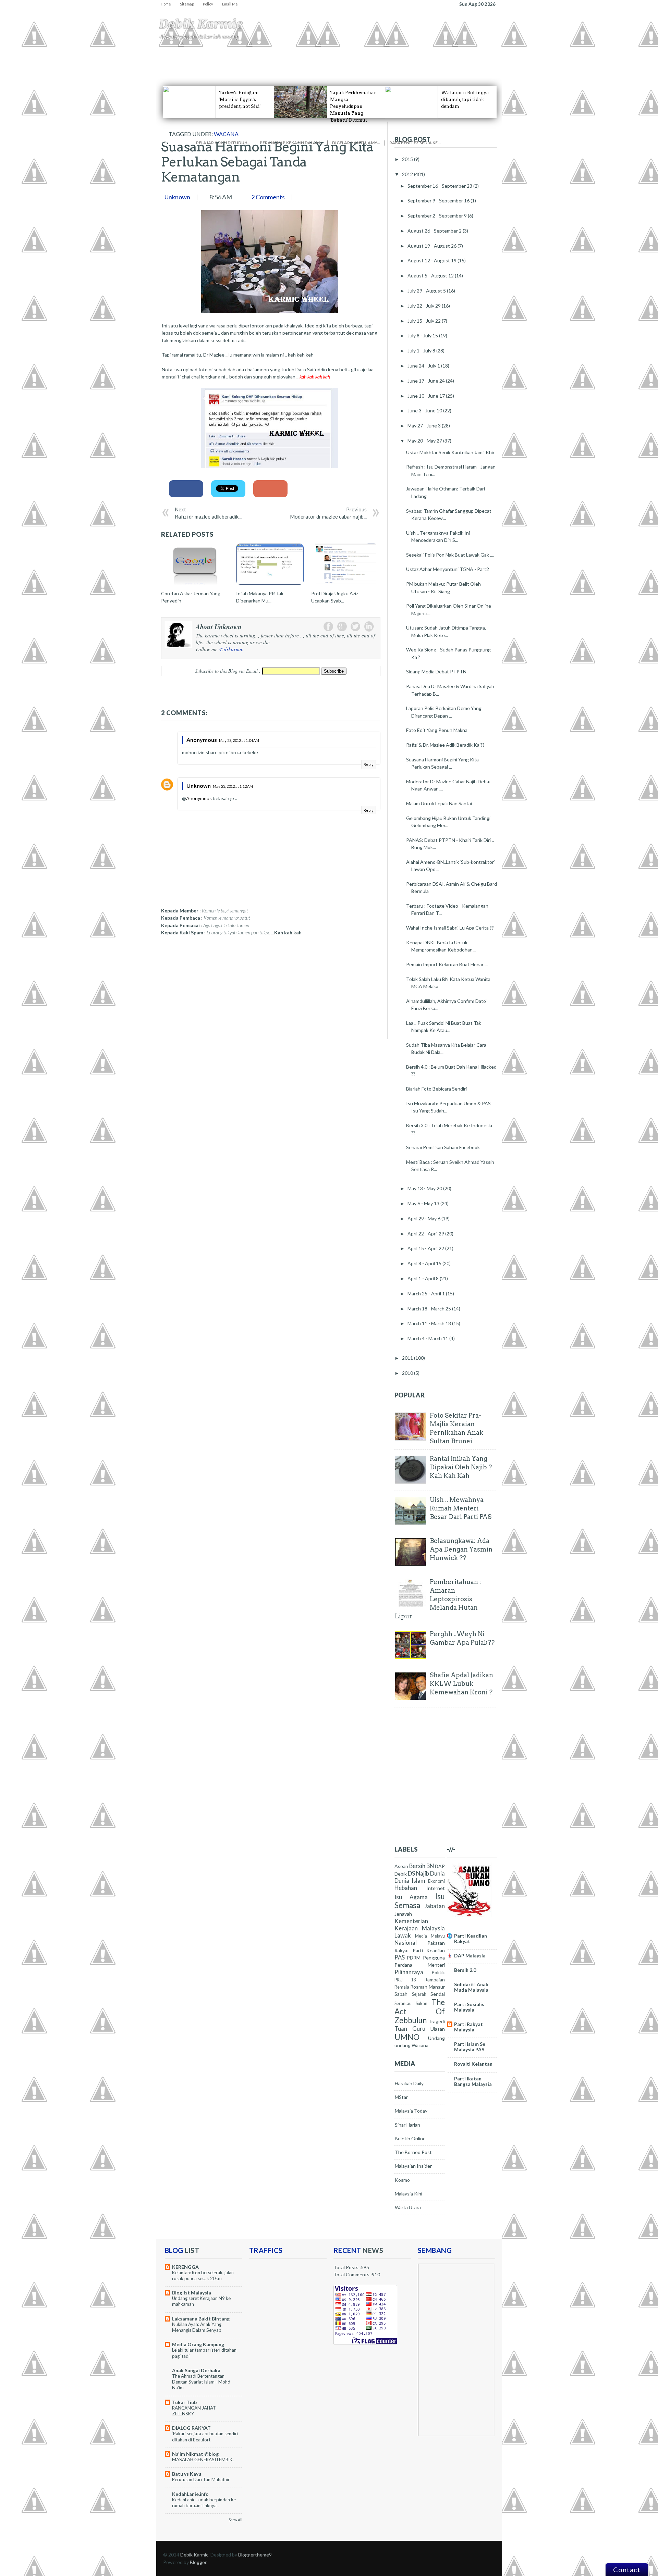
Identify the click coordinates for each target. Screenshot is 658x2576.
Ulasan (438, 2029)
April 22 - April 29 (426, 1234)
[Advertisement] (212, 986)
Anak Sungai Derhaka (196, 2370)
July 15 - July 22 (425, 321)
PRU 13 (405, 1980)
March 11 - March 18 (430, 1323)
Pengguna (370, 58)
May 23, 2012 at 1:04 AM (239, 740)
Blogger (198, 2562)
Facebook (328, 626)
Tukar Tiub (184, 2402)
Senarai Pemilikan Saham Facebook (443, 1147)
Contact (627, 2569)
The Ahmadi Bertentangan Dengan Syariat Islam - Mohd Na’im (201, 2382)
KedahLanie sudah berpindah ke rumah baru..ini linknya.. (204, 2503)
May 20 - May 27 (425, 441)
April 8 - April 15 (425, 1263)
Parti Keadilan (429, 1950)
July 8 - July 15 (423, 335)
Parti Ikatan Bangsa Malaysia (473, 2081)
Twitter (355, 626)
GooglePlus (342, 626)
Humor (303, 58)
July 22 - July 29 (425, 306)
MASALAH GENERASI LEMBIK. (203, 2460)
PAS (400, 1957)
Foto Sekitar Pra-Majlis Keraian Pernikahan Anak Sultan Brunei (456, 1428)
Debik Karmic (201, 24)
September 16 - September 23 (440, 186)
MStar (401, 2097)
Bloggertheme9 (255, 2555)
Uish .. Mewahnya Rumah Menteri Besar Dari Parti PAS (461, 1508)
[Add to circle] (390, 135)
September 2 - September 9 (438, 216)
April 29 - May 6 (424, 1218)
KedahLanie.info (190, 2494)
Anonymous (199, 798)
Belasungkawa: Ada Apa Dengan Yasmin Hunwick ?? (461, 1549)
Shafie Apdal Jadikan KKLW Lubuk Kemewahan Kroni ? (461, 1684)
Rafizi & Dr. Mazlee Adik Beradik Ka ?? (445, 745)
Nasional (406, 1943)
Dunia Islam (410, 1881)
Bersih (417, 1866)
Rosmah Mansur (428, 1987)
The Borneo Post (413, 2152)
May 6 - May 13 (424, 1203)
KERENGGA (185, 2267)
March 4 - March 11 (428, 1338)
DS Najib (418, 1873)
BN (430, 1866)
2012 (408, 174)
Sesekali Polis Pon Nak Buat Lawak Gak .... (450, 555)
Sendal (438, 1994)
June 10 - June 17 (427, 396)
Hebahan (218, 58)
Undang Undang (250, 58)
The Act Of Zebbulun (420, 2011)
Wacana (420, 2045)
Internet (436, 1888)
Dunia (437, 1873)
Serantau (403, 2003)
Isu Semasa (420, 1901)
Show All (235, 2520)
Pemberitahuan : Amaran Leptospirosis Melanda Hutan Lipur (438, 1599)
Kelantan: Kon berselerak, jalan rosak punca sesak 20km (203, 2275)
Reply (369, 764)
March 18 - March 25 (430, 1309)
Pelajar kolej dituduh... (223, 143)
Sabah (401, 1994)
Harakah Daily (409, 2083)
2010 (408, 1373)
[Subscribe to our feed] (460, 135)
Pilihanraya (409, 1972)
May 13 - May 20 (425, 1188)
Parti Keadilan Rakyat (471, 1938)
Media (421, 1936)
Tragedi (346, 58)
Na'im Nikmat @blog (195, 2454)
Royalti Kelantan (473, 2064)
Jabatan (435, 1906)
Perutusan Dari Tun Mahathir (201, 2479)
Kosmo (402, 2180)
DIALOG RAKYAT (191, 2428)
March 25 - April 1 (427, 1293)
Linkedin (369, 626)
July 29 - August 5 (427, 291)
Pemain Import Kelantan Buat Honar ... (447, 964)
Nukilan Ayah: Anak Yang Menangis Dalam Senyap (197, 2327)
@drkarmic (231, 649)
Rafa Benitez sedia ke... (415, 143)
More (392, 58)
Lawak (403, 1935)
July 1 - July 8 (422, 351)
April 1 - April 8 (424, 1278)
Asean (401, 1866)
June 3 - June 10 (425, 410)
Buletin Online (410, 2138)
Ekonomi (282, 58)
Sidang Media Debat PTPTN (436, 671)
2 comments (268, 197)
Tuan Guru (410, 2029)
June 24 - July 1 (424, 366)
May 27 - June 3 (425, 426)
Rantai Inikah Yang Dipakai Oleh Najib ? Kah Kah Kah (461, 1467)
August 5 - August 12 (431, 276)
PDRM (414, 1958)
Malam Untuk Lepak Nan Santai (439, 803)
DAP (440, 1866)
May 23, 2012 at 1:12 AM (233, 786)
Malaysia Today (411, 2111)
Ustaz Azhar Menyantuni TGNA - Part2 (448, 569)
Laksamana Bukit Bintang (201, 2319)
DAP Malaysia (470, 1956)
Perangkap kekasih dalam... (291, 143)
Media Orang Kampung (198, 2344)
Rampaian (435, 1980)
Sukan (422, 2003)
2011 (408, 1358)
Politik (438, 1972)
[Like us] (321, 135)
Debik (401, 1874)
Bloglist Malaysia (192, 2293)
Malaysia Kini (409, 2194)
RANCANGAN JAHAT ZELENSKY (194, 2411)
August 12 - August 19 (432, 260)
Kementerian (411, 1921)
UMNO (407, 2037)
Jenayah (324, 58)
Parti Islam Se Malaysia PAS (470, 2047)
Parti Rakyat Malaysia (468, 2027)
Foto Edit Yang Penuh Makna (437, 730)
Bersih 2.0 (465, 1970)
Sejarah (419, 1994)
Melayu (438, 1936)
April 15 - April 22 (426, 1248)
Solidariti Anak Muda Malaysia (471, 1987)
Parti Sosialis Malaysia (469, 2007)
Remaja (402, 1987)
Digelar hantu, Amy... (356, 143)
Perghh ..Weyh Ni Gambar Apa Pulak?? (462, 1638)
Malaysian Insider (413, 2166)
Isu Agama (192, 58)
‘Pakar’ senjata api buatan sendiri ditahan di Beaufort (205, 2436)
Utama (168, 58)
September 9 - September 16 (439, 201)
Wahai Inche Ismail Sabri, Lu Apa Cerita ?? (450, 928)
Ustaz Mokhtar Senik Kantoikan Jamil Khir (450, 452)
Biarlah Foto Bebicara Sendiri (436, 1089)
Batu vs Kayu (187, 2474)
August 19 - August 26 (432, 246)
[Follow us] (251, 135)
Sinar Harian (407, 2125)
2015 (408, 159)
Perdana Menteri (420, 1965)
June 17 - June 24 (427, 381)
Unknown (199, 786)
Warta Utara (408, 2207)
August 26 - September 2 (435, 231)
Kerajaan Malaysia (420, 1928)
